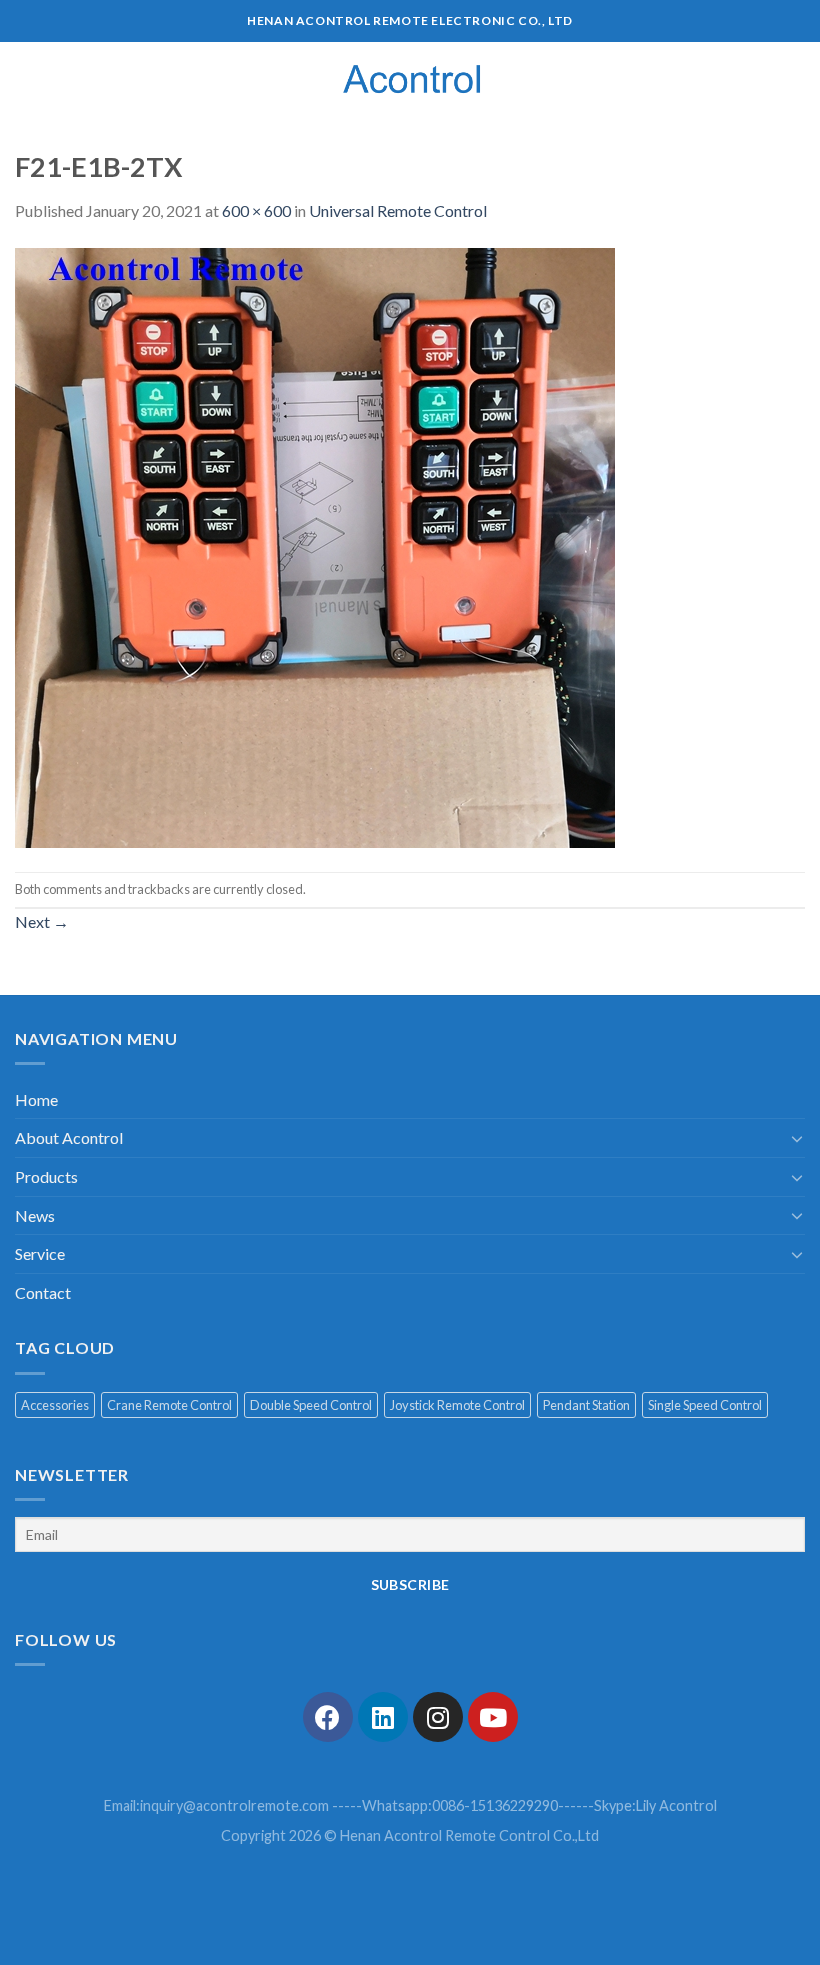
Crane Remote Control (169, 1405)
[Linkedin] (383, 1717)
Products (46, 1176)
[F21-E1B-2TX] (315, 545)
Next (42, 921)
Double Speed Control (311, 1405)
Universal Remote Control (398, 210)
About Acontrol (69, 1137)
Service (40, 1253)
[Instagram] (438, 1717)
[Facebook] (328, 1717)
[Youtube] (493, 1717)
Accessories (55, 1405)
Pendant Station (586, 1405)
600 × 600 (256, 210)
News (35, 1215)
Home (36, 1099)
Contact (43, 1292)
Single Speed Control (705, 1405)
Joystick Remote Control (457, 1405)
